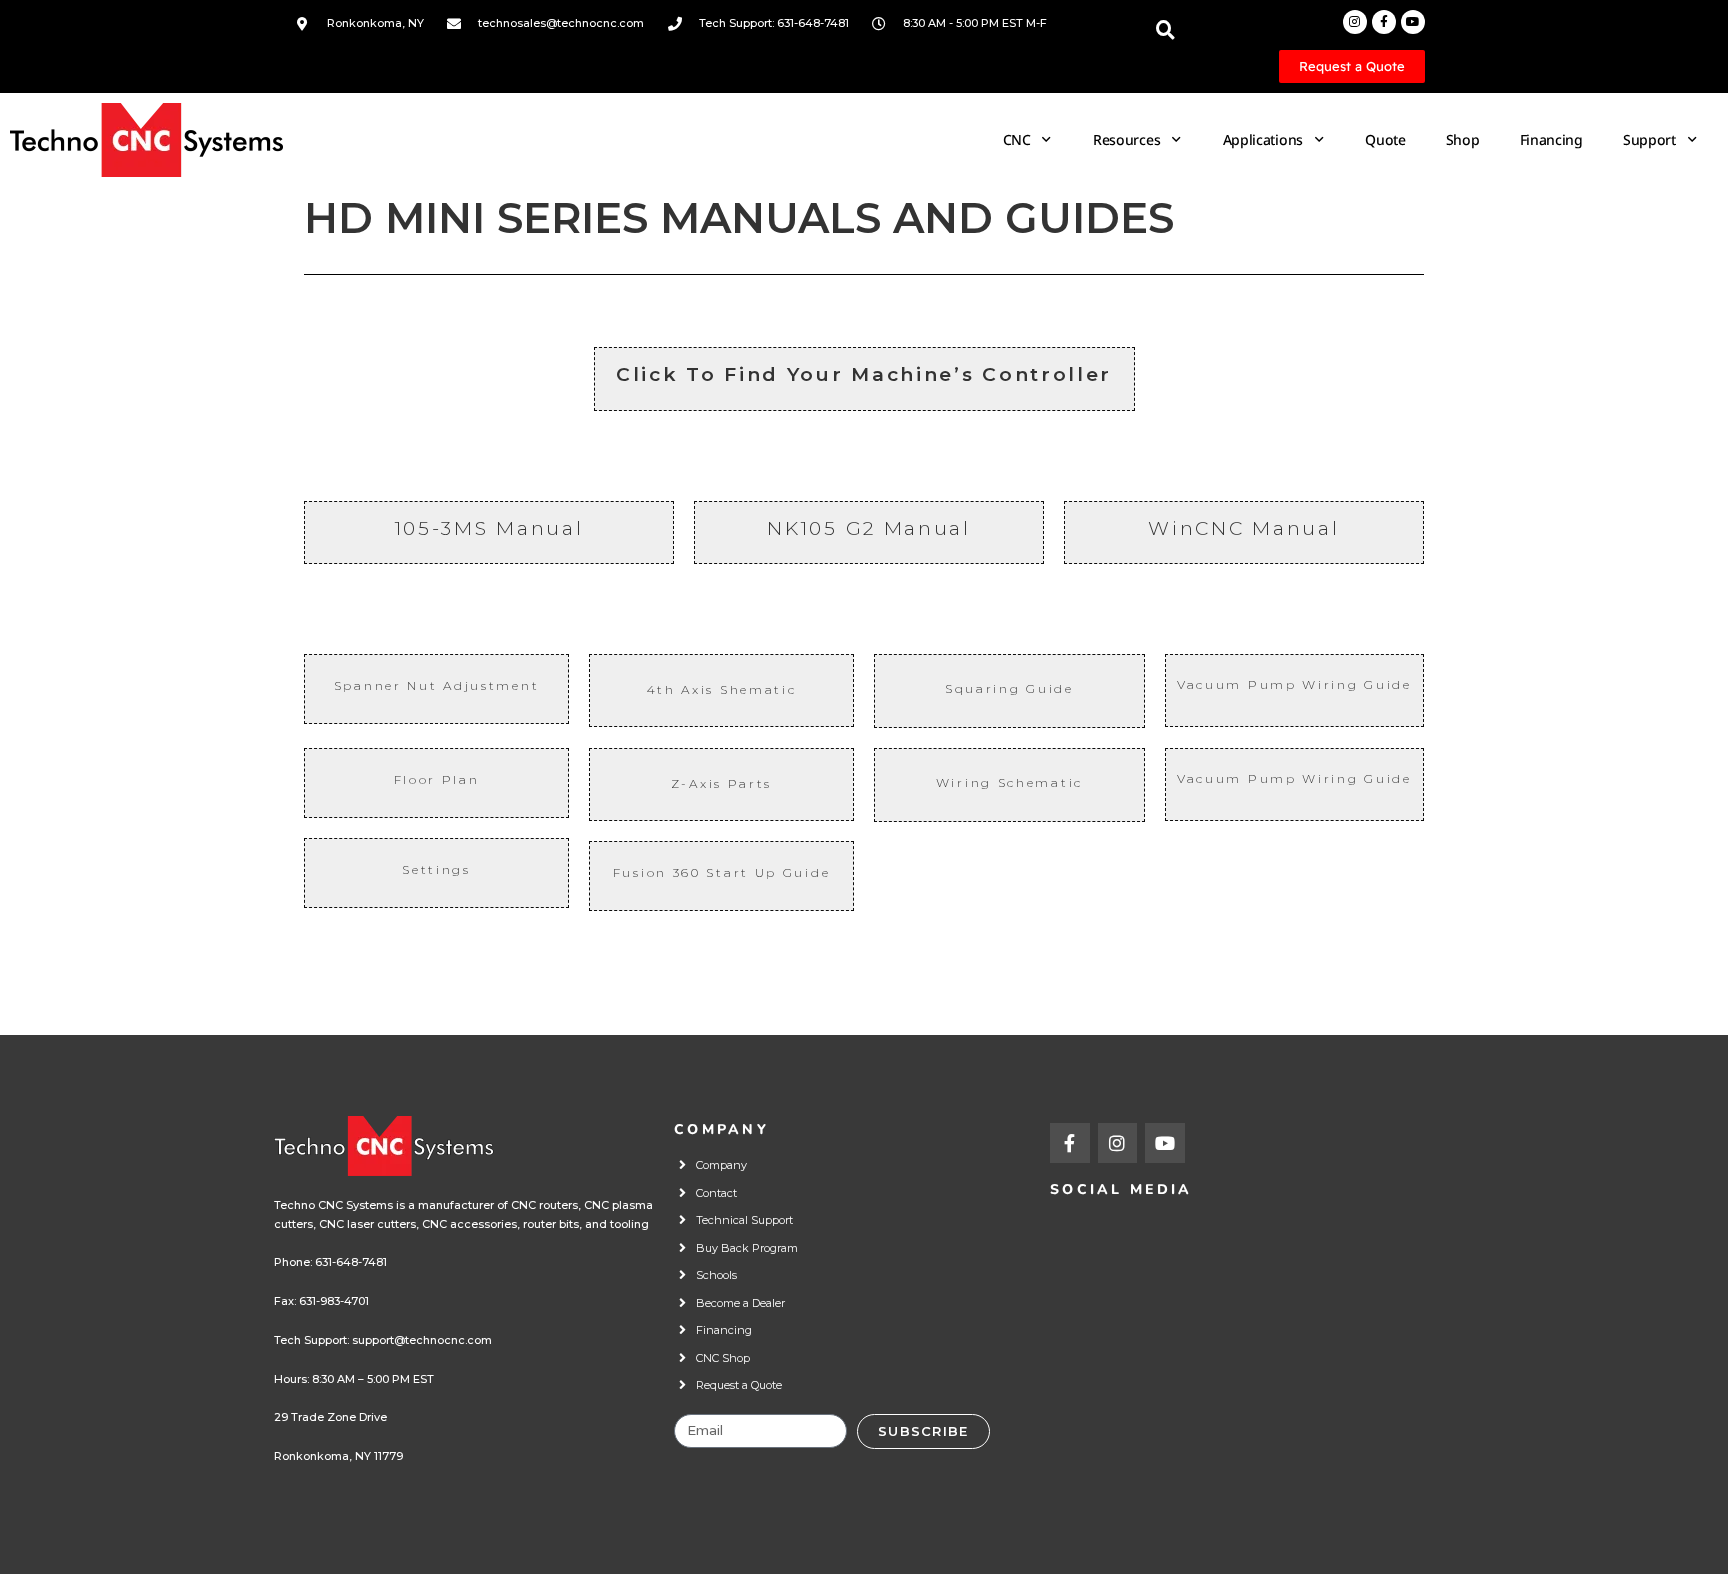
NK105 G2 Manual (869, 528)
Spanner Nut (436, 685)
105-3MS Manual (489, 528)
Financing (1551, 139)
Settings (436, 869)
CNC (1017, 139)
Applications (1263, 139)
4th (664, 689)
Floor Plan (437, 779)
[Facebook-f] (1384, 22)
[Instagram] (1355, 22)
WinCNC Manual (1243, 528)
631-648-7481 (351, 1262)
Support (1649, 139)
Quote (1385, 139)
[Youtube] (1413, 22)
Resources (1126, 139)
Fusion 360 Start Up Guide (722, 872)
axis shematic (738, 689)
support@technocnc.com (422, 1340)
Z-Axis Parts (721, 783)
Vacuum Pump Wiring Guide (1294, 684)
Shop (1463, 139)
